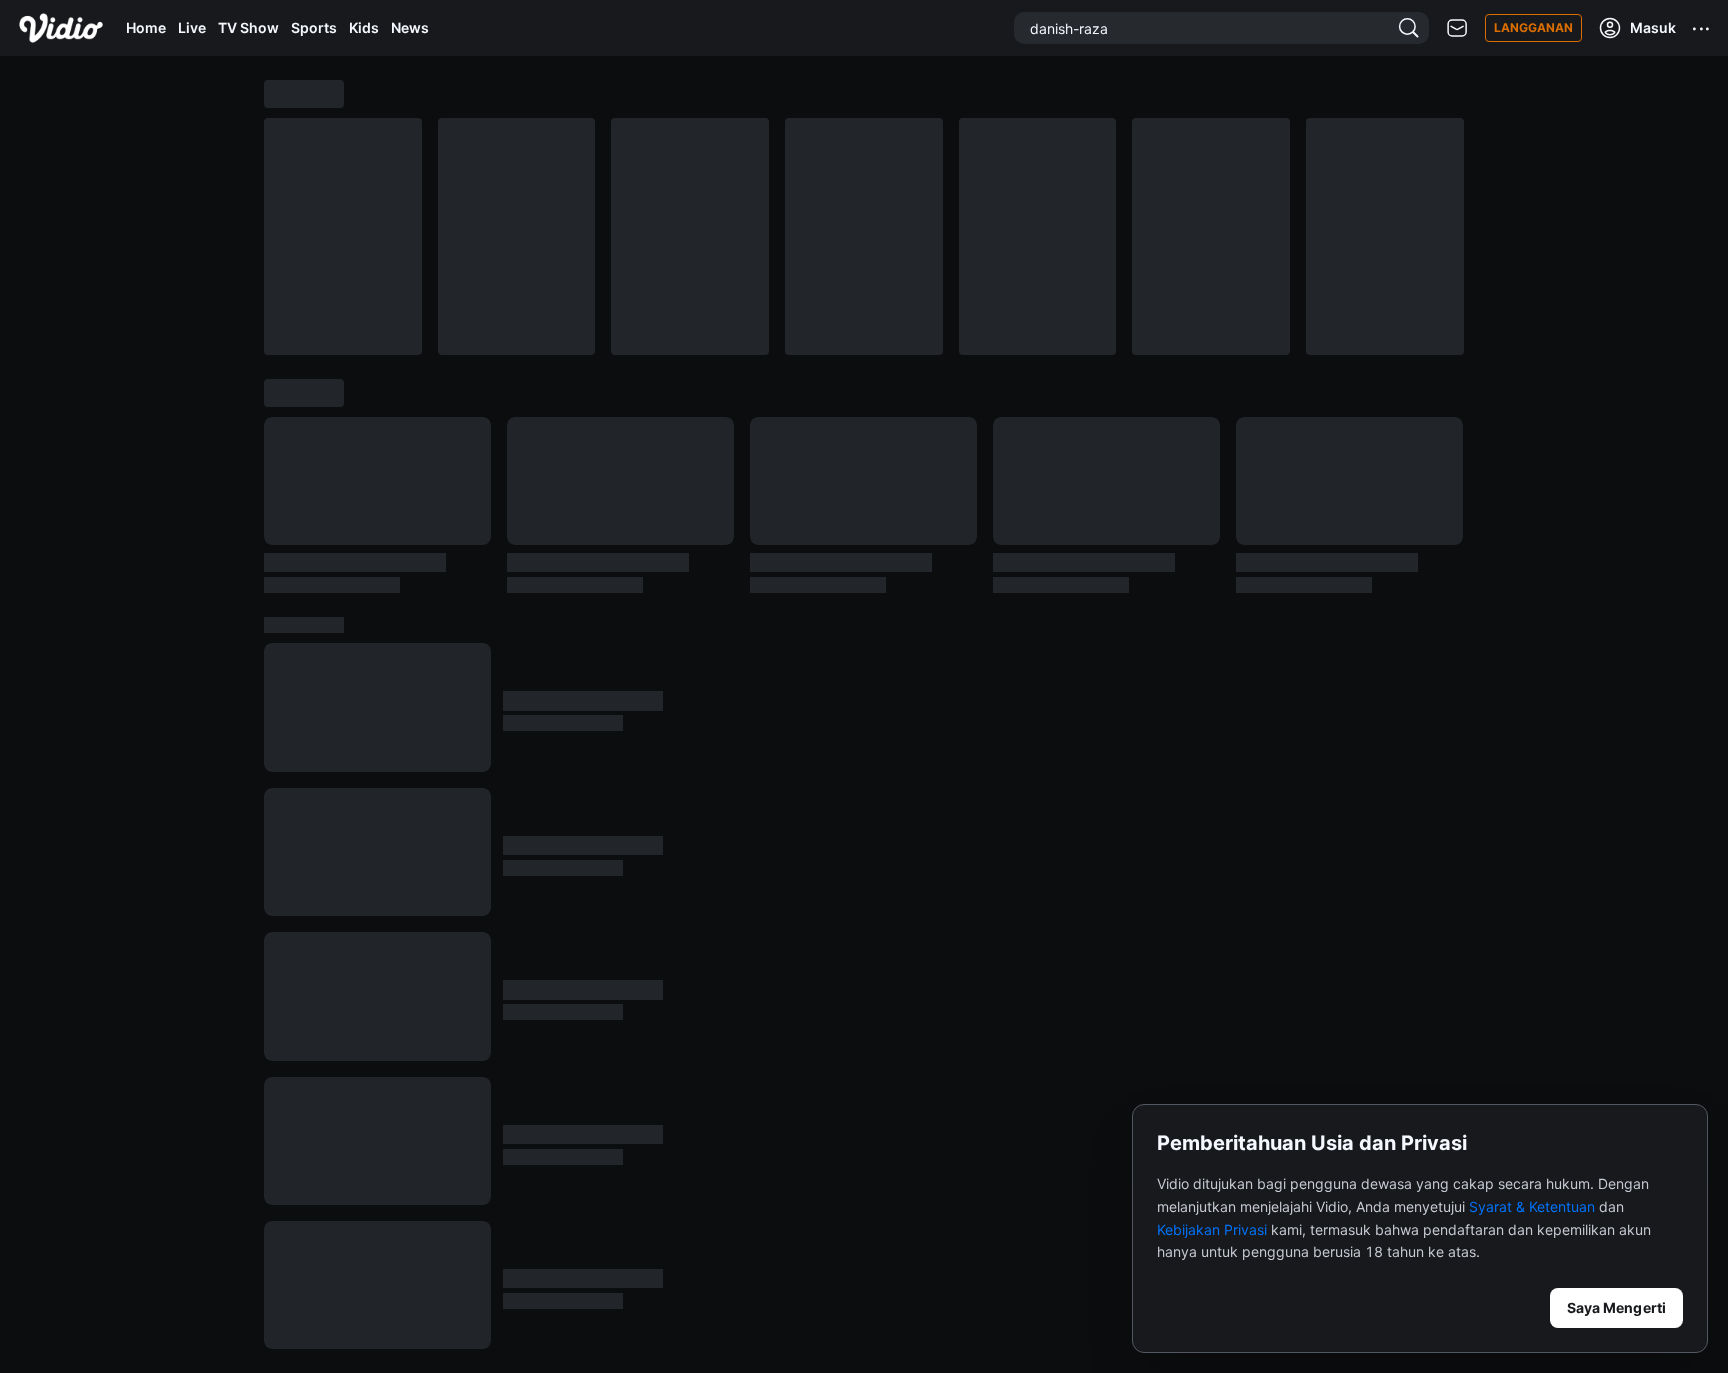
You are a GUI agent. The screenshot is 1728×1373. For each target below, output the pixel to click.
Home (146, 27)
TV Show (248, 27)
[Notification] (1457, 28)
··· (1702, 28)
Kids (364, 27)
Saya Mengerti (1616, 1307)
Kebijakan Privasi (1212, 1229)
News (410, 27)
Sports (314, 27)
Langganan (1533, 27)
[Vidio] (61, 28)
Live (192, 27)
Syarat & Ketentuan (1532, 1206)
